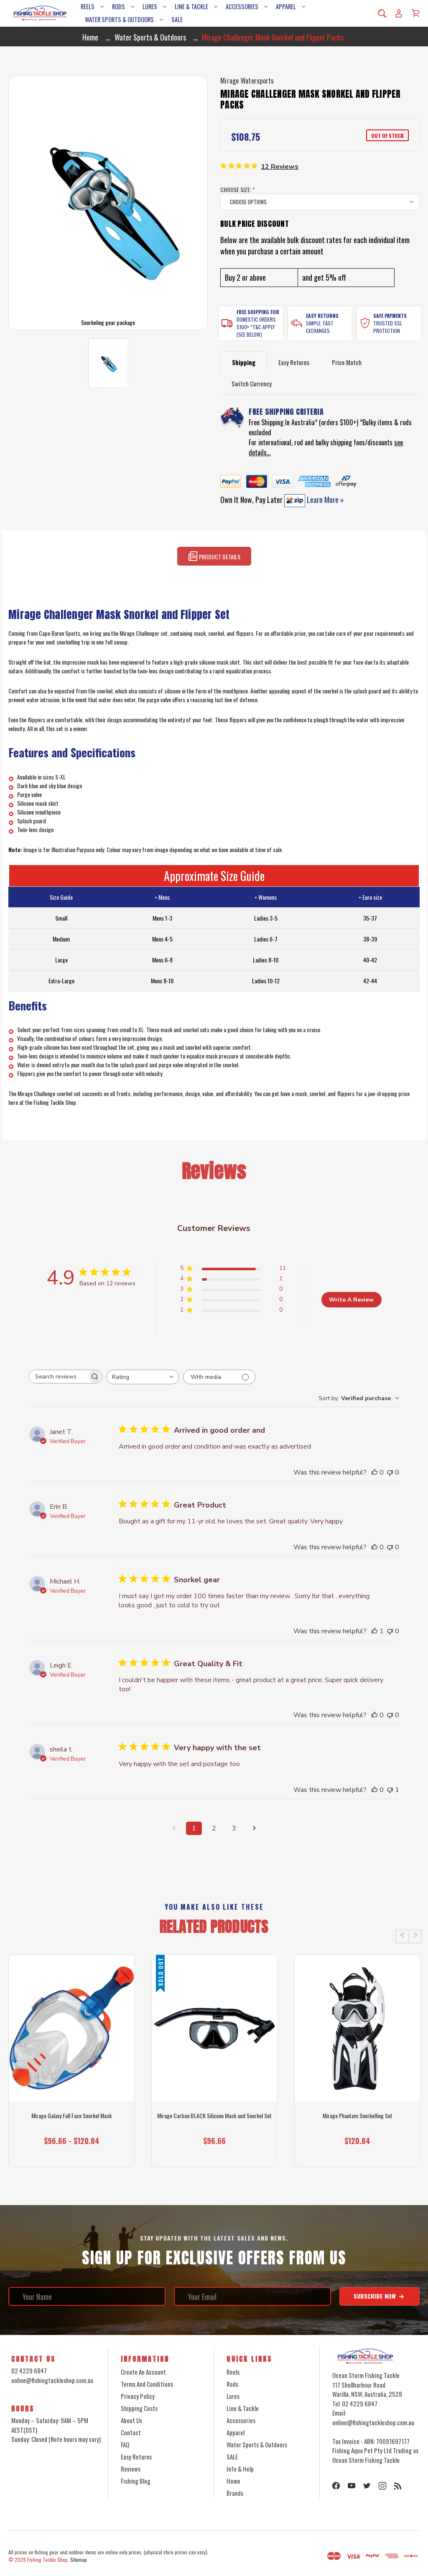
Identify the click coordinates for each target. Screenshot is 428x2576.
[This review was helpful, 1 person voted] (374, 1631)
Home (233, 2481)
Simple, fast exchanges (320, 327)
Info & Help (240, 2469)
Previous (402, 1936)
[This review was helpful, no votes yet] (374, 1472)
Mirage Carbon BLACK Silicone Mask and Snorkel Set (214, 2116)
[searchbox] (58, 1377)
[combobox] (143, 1377)
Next (415, 1936)
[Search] (382, 13)
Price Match (347, 362)
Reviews (131, 2469)
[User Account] (399, 13)
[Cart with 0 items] (415, 13)
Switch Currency (252, 383)
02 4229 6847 (29, 2370)
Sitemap (79, 2560)
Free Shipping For (258, 312)
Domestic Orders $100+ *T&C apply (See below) (256, 327)
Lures (150, 6)
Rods (118, 6)
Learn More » (325, 500)
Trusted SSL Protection (388, 327)
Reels (88, 6)
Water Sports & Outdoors (119, 19)
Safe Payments (390, 316)
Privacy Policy (138, 2396)
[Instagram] (382, 2486)
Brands (235, 2493)
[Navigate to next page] (254, 1828)
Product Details (219, 557)
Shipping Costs (139, 2408)
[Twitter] (367, 2486)
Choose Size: (238, 189)
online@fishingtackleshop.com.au (52, 2380)
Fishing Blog (136, 2481)
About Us (131, 2420)
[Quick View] (71, 2066)
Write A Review (351, 1300)
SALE (177, 19)
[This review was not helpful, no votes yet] (390, 1472)
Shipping (244, 362)
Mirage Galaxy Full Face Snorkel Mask (71, 2116)
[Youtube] (352, 2486)
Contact (131, 2432)
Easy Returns (322, 316)
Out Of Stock (71, 2152)
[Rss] (398, 2486)
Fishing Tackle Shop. (48, 2560)
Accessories (242, 6)
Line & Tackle (191, 6)
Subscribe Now (376, 2296)
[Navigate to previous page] (174, 1828)
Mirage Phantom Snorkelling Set (358, 2116)
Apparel (286, 6)
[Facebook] (336, 2486)
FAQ (125, 2444)
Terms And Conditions (147, 2384)
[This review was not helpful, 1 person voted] (390, 1790)
